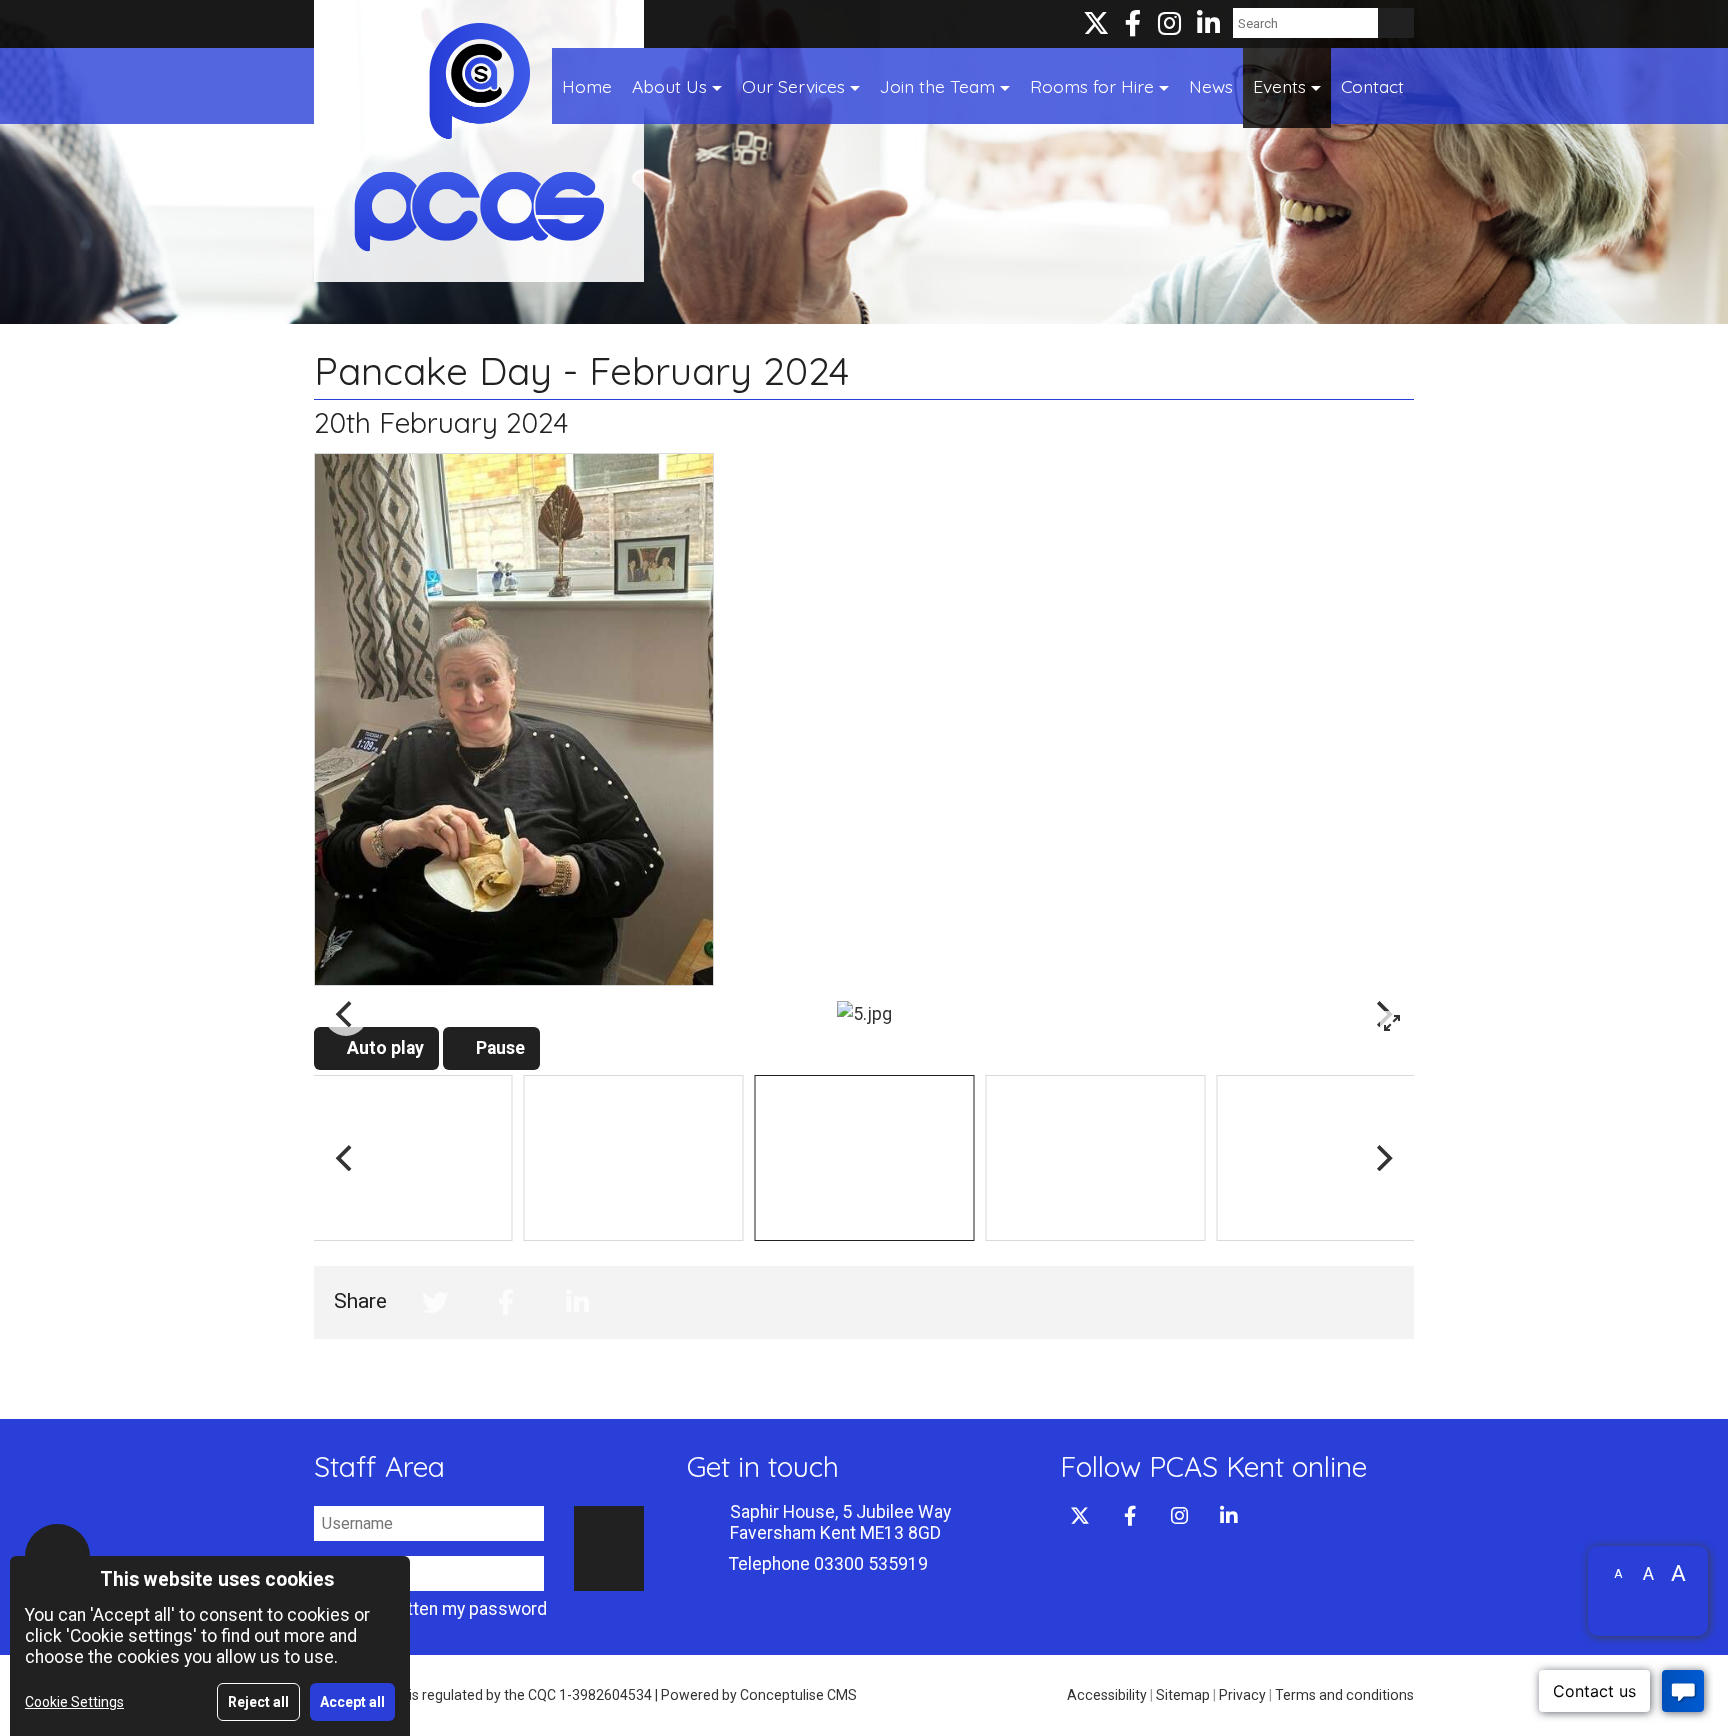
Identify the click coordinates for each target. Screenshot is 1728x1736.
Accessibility (1107, 1695)
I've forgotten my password (437, 1609)
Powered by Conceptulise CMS (759, 1695)
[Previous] (346, 1014)
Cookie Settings (74, 1702)
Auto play (383, 1048)
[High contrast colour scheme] (1648, 1606)
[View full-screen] (1392, 1023)
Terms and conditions (1344, 1695)
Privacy (1242, 1695)
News (1211, 86)
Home (587, 86)
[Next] (1382, 1158)
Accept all (352, 1702)
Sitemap (1183, 1695)
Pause (498, 1048)
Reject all (258, 1702)
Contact (1372, 86)
